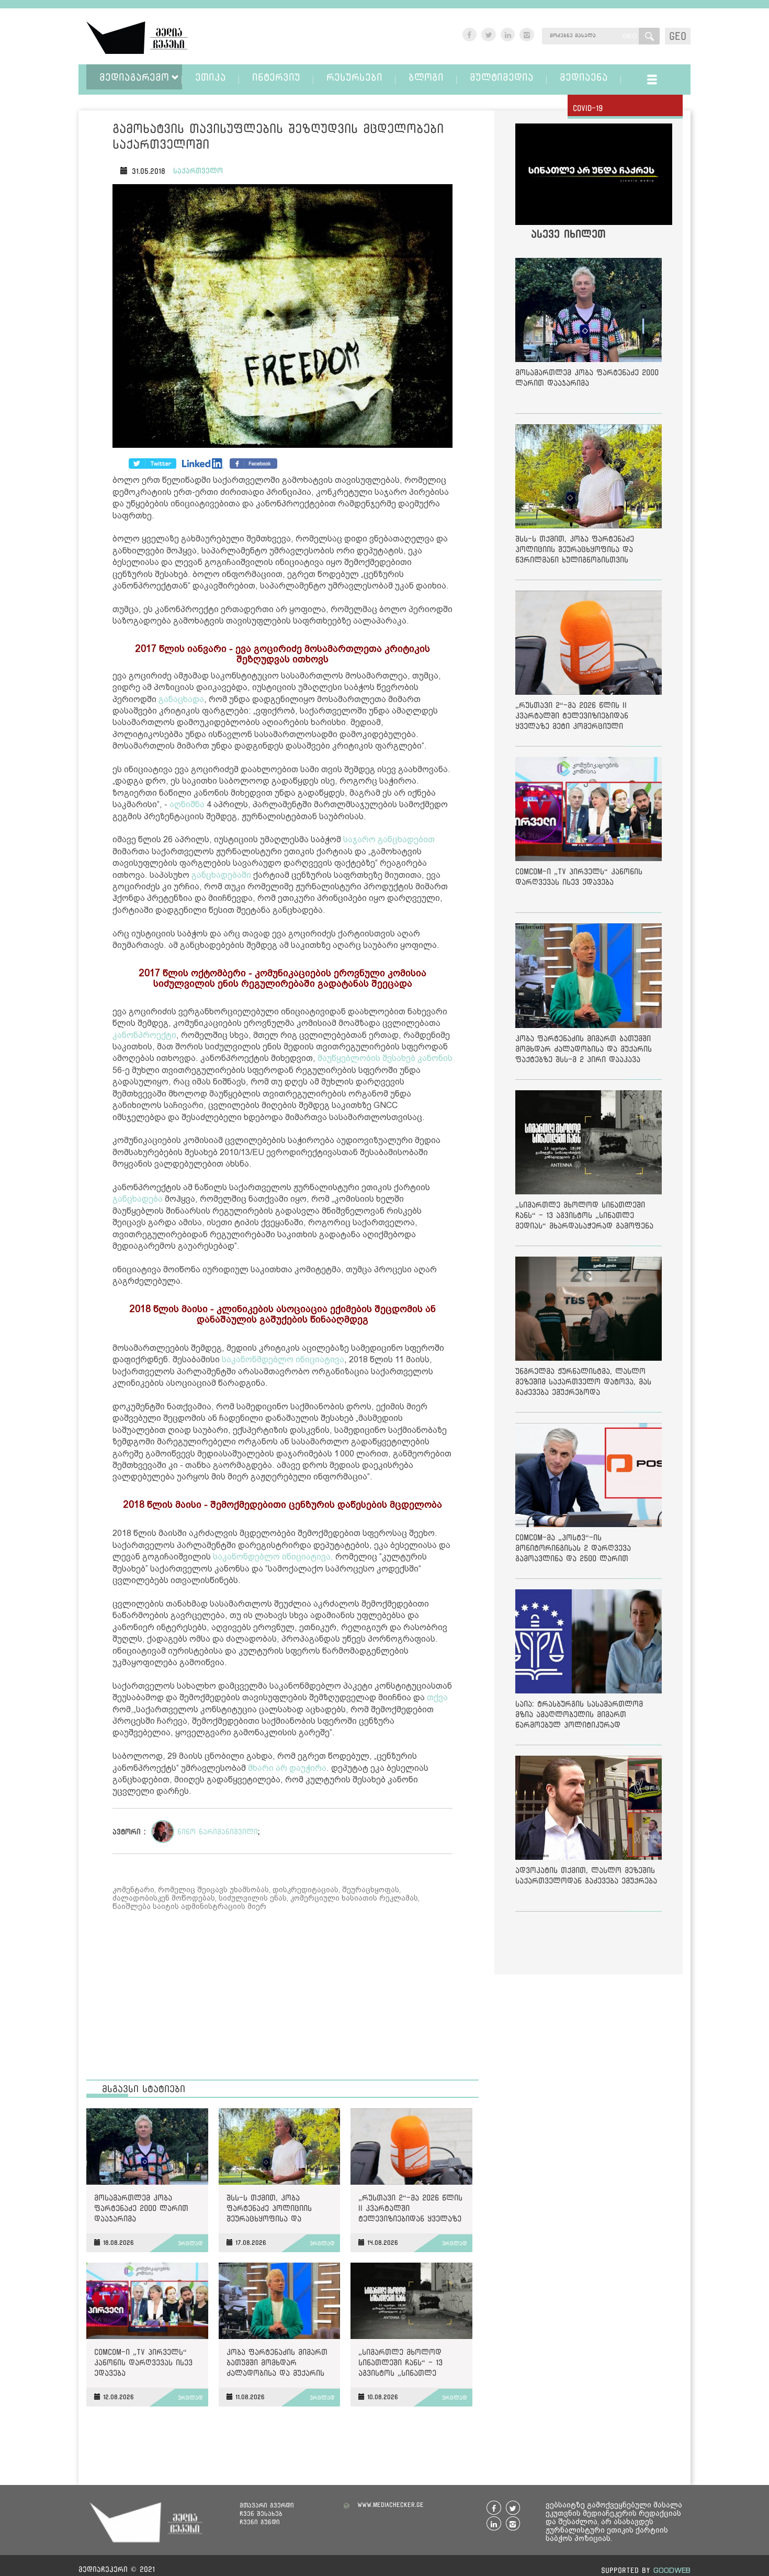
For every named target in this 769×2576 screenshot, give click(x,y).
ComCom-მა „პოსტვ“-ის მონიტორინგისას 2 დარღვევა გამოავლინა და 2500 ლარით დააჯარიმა (573, 1550)
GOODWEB (672, 2570)
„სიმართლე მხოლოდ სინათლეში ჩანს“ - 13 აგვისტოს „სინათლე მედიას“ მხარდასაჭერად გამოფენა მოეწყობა (407, 2364)
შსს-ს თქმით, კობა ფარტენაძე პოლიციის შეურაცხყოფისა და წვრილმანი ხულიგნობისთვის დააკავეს (279, 2210)
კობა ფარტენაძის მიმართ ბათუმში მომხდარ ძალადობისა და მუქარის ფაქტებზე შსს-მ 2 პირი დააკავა (277, 2364)
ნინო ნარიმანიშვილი (218, 1832)
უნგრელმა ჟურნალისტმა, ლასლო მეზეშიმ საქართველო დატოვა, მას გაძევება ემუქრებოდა (583, 1381)
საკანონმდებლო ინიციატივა (283, 1359)
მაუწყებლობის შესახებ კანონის (385, 1058)
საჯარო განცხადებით (389, 839)
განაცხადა (181, 699)
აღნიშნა (187, 804)
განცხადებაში (221, 875)
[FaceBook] (152, 464)
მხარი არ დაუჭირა (287, 1768)
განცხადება (138, 1199)
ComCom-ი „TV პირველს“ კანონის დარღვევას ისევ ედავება (143, 2362)
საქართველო (198, 171)
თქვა (437, 1697)
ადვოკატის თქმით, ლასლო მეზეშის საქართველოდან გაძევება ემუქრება (586, 1875)
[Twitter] (203, 464)
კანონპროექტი (144, 1035)
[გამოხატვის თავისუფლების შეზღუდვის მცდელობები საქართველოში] (282, 318)
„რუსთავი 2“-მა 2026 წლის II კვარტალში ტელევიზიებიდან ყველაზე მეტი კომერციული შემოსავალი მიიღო (410, 2210)
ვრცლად (190, 2243)
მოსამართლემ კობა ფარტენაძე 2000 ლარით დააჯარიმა (141, 2208)
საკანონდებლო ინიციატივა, (273, 1557)
